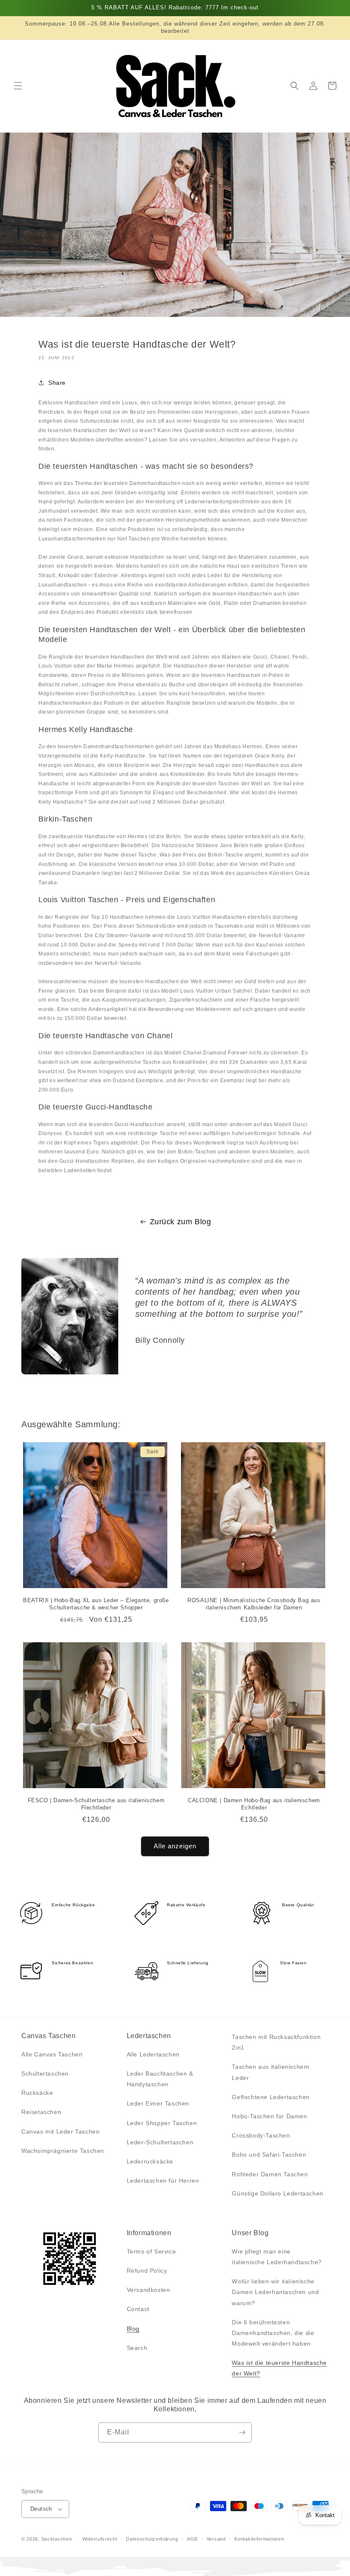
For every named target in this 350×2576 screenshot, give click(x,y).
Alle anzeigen (175, 1846)
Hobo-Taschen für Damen (269, 2116)
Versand (216, 2539)
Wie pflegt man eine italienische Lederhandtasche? (277, 2257)
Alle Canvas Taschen (52, 2054)
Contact (138, 2309)
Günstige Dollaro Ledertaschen (277, 2193)
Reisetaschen (41, 2112)
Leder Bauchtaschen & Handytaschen (160, 2079)
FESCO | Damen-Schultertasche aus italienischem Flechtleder (96, 1804)
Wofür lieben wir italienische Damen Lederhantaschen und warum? (275, 2292)
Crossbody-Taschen (261, 2135)
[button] (18, 86)
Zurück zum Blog (181, 1222)
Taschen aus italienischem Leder (270, 2072)
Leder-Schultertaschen (160, 2142)
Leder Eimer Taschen (158, 2103)
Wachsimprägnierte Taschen (63, 2151)
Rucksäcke (37, 2093)
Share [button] (57, 383)
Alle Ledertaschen (153, 2054)
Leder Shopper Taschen (162, 2123)
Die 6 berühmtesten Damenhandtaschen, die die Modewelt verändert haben (273, 2333)
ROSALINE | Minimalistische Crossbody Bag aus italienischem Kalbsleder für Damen (254, 1604)
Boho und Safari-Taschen (269, 2155)
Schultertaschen (45, 2074)
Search (137, 2348)
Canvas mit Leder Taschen (60, 2132)
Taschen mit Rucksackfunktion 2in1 (276, 2042)
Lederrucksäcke (150, 2161)
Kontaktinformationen (259, 2539)
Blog (133, 2329)
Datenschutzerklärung (152, 2539)
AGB (192, 2539)
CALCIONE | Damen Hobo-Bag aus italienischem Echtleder (254, 1804)
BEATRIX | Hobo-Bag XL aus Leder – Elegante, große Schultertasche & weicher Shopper (96, 1604)
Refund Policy (147, 2271)
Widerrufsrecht (100, 2539)
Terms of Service (152, 2251)
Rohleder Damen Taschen (270, 2174)
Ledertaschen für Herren (163, 2181)
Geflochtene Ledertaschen (271, 2097)
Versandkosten (149, 2290)
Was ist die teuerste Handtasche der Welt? (279, 2368)
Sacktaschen (57, 2539)
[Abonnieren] (242, 2432)
